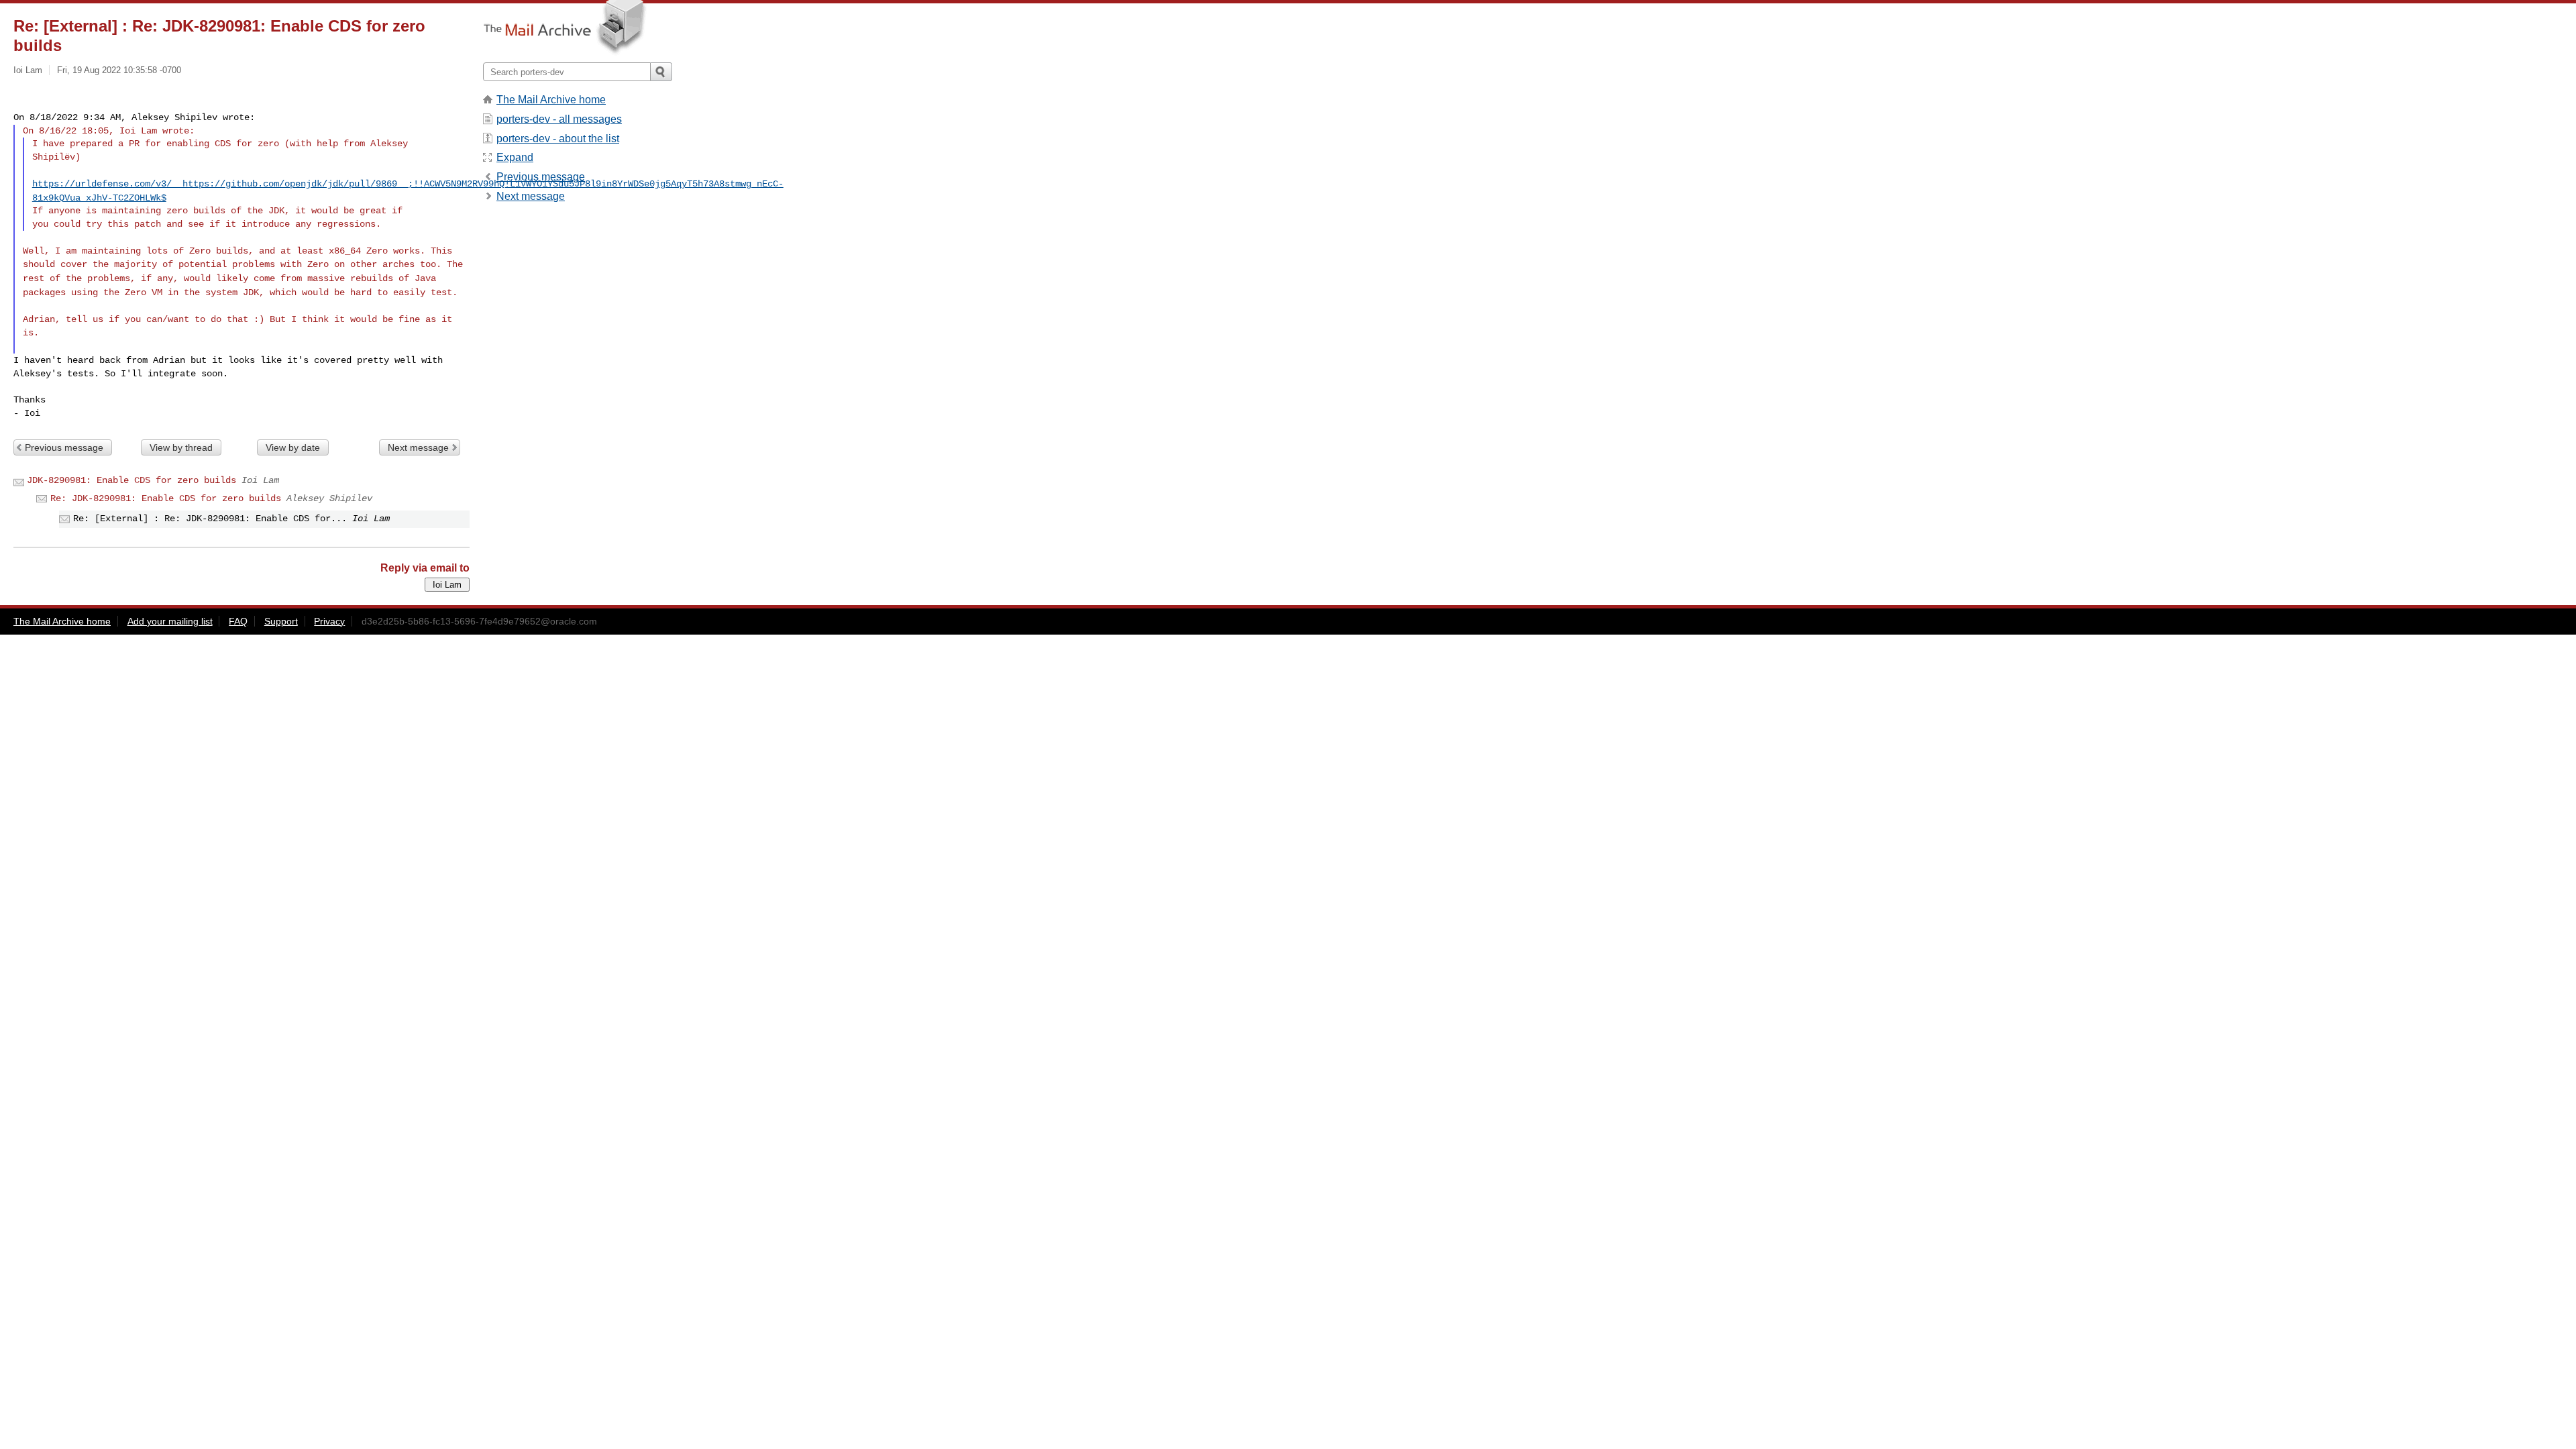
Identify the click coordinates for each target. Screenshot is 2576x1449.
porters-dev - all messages (559, 119)
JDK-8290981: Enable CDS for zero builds (131, 480)
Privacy (329, 621)
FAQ (238, 621)
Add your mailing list (170, 621)
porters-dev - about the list (558, 139)
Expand (515, 157)
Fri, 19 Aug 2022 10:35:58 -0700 (119, 70)
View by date (293, 447)
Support (281, 621)
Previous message (64, 447)
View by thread (181, 447)
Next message (418, 447)
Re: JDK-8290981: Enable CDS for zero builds (166, 498)
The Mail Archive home (551, 100)
